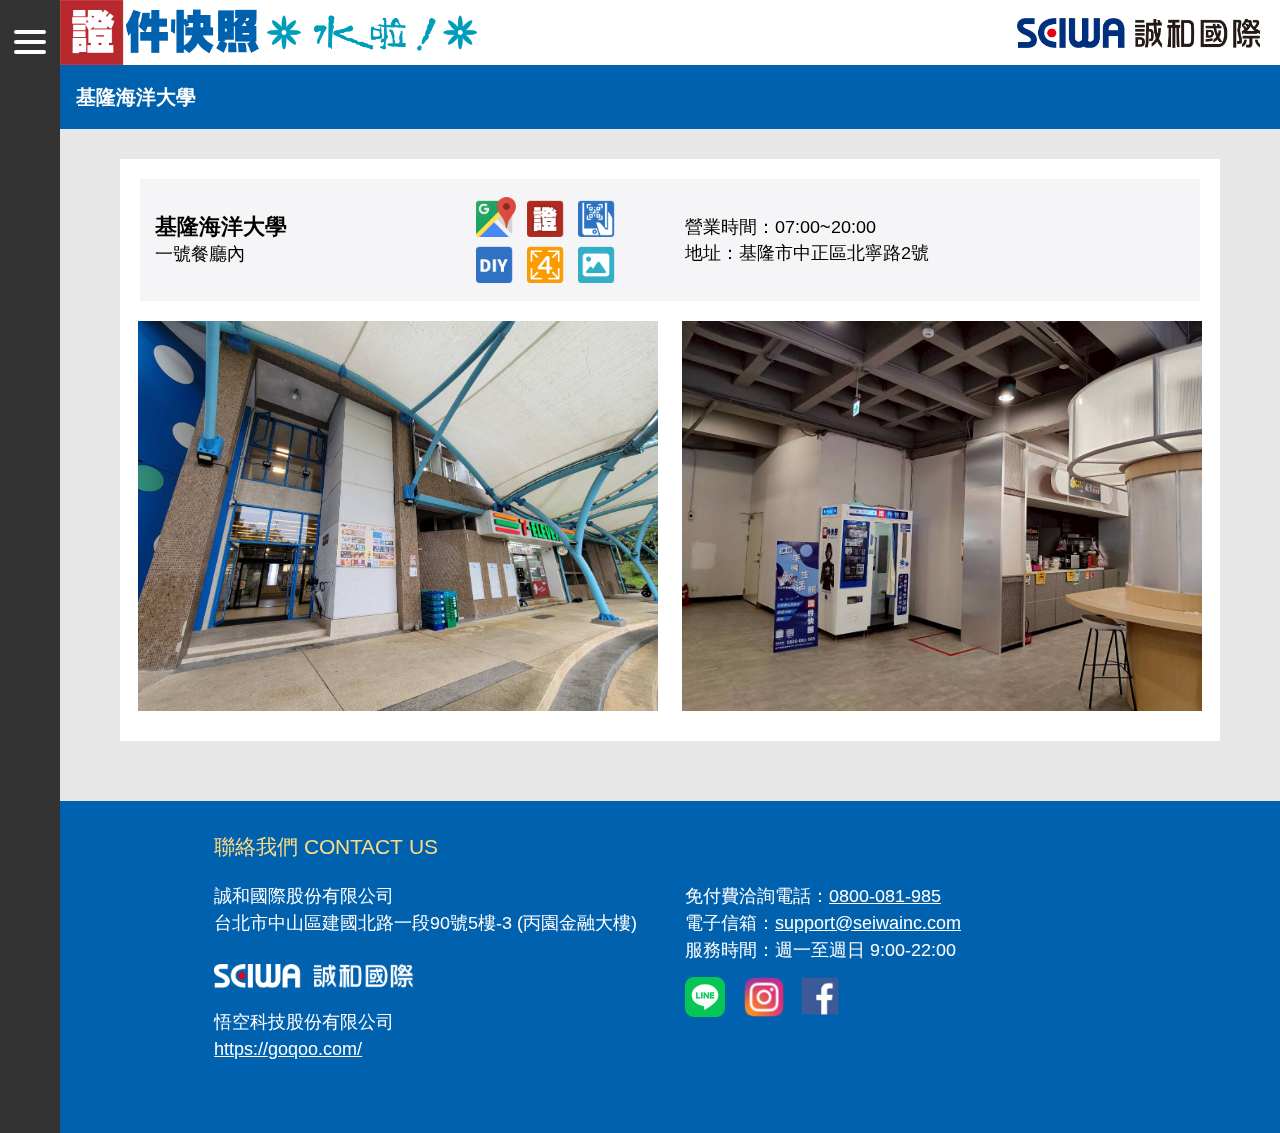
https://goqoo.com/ (288, 1049)
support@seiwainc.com (868, 923)
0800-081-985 (885, 896)
